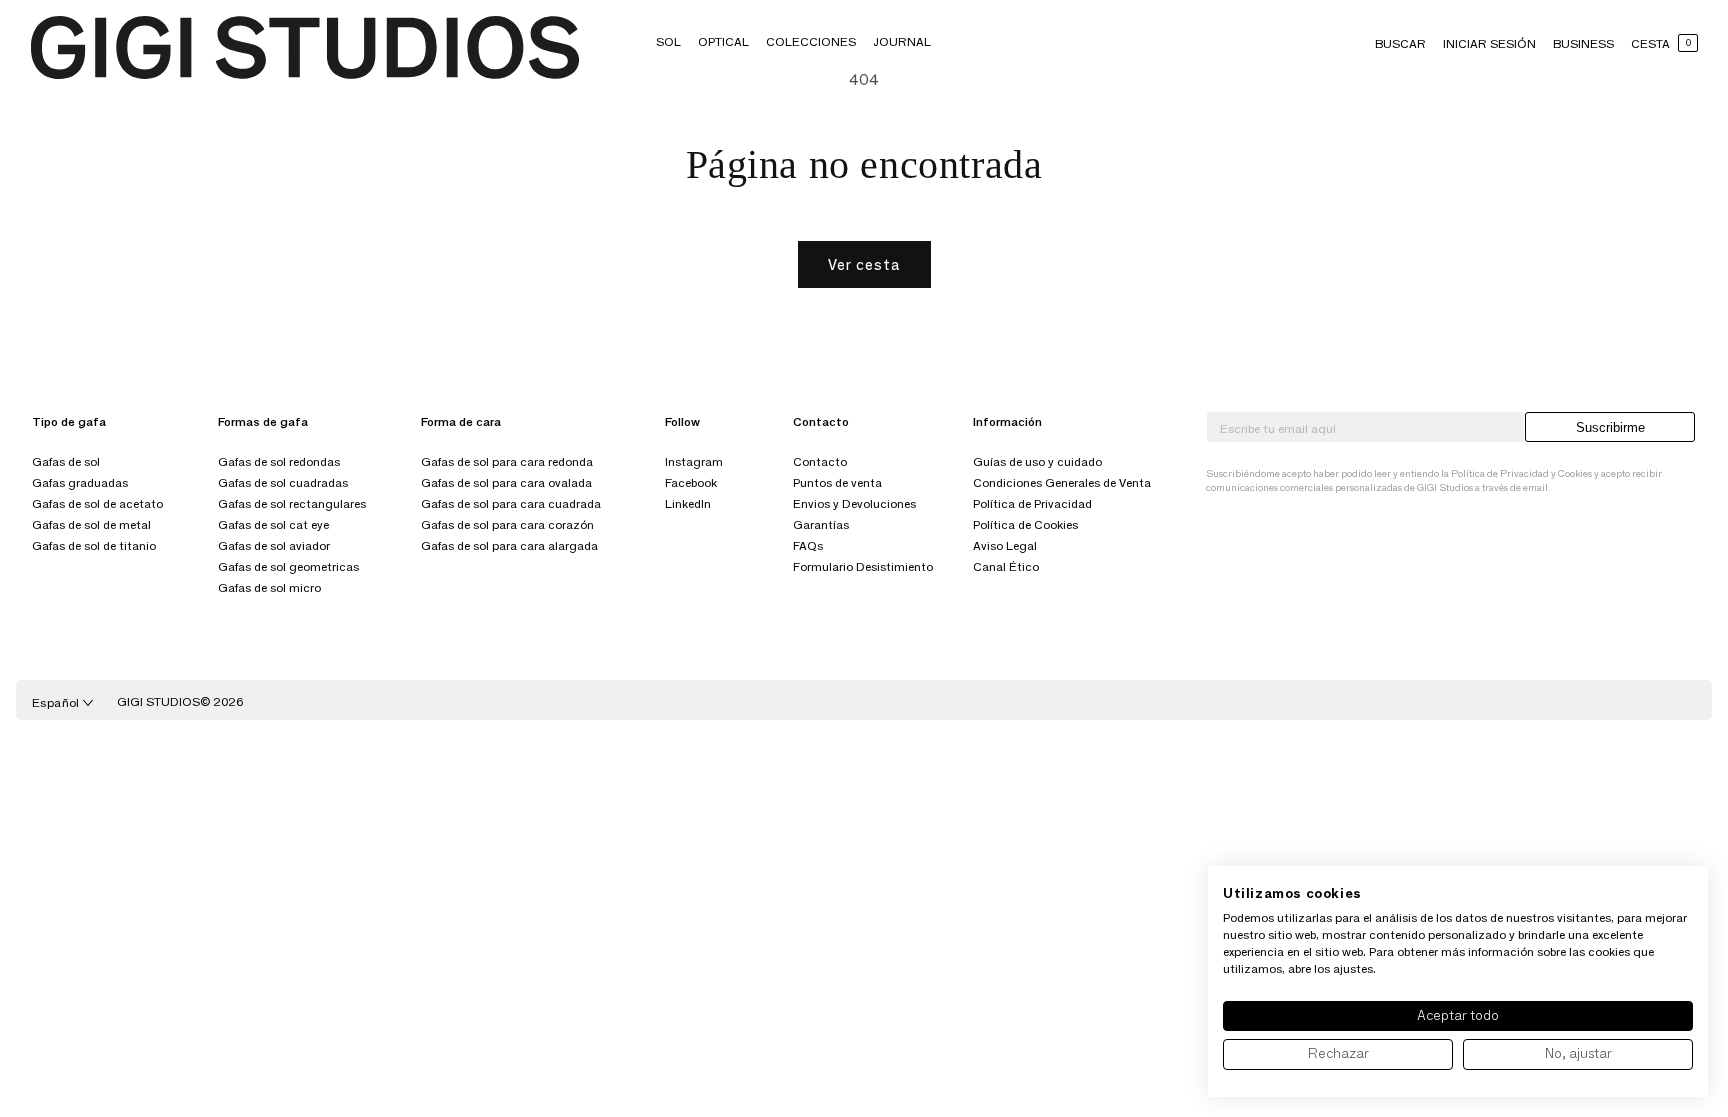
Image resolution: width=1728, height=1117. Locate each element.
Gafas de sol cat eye (273, 524)
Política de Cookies (1025, 524)
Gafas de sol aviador (274, 545)
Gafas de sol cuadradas (283, 482)
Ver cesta (864, 264)
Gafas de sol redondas (279, 461)
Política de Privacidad (1032, 503)
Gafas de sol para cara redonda (507, 461)
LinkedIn (688, 503)
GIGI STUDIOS (158, 701)
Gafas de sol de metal (91, 524)
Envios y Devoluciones (854, 503)
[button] (668, 41)
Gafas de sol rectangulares (292, 503)
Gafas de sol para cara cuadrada (511, 503)
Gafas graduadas (80, 482)
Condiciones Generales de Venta (1062, 482)
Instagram (694, 461)
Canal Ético (1006, 566)
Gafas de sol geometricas (288, 566)
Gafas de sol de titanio (94, 545)
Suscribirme (1610, 427)
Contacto (820, 461)
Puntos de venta (837, 482)
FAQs (808, 545)
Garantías (821, 524)
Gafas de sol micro (269, 587)
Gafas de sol (66, 461)
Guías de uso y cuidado (1037, 461)
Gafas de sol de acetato (97, 503)
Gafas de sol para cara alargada (509, 545)
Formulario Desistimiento (863, 566)
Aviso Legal (1005, 545)
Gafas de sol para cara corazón (507, 524)
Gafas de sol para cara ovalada (506, 482)
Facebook (691, 482)
